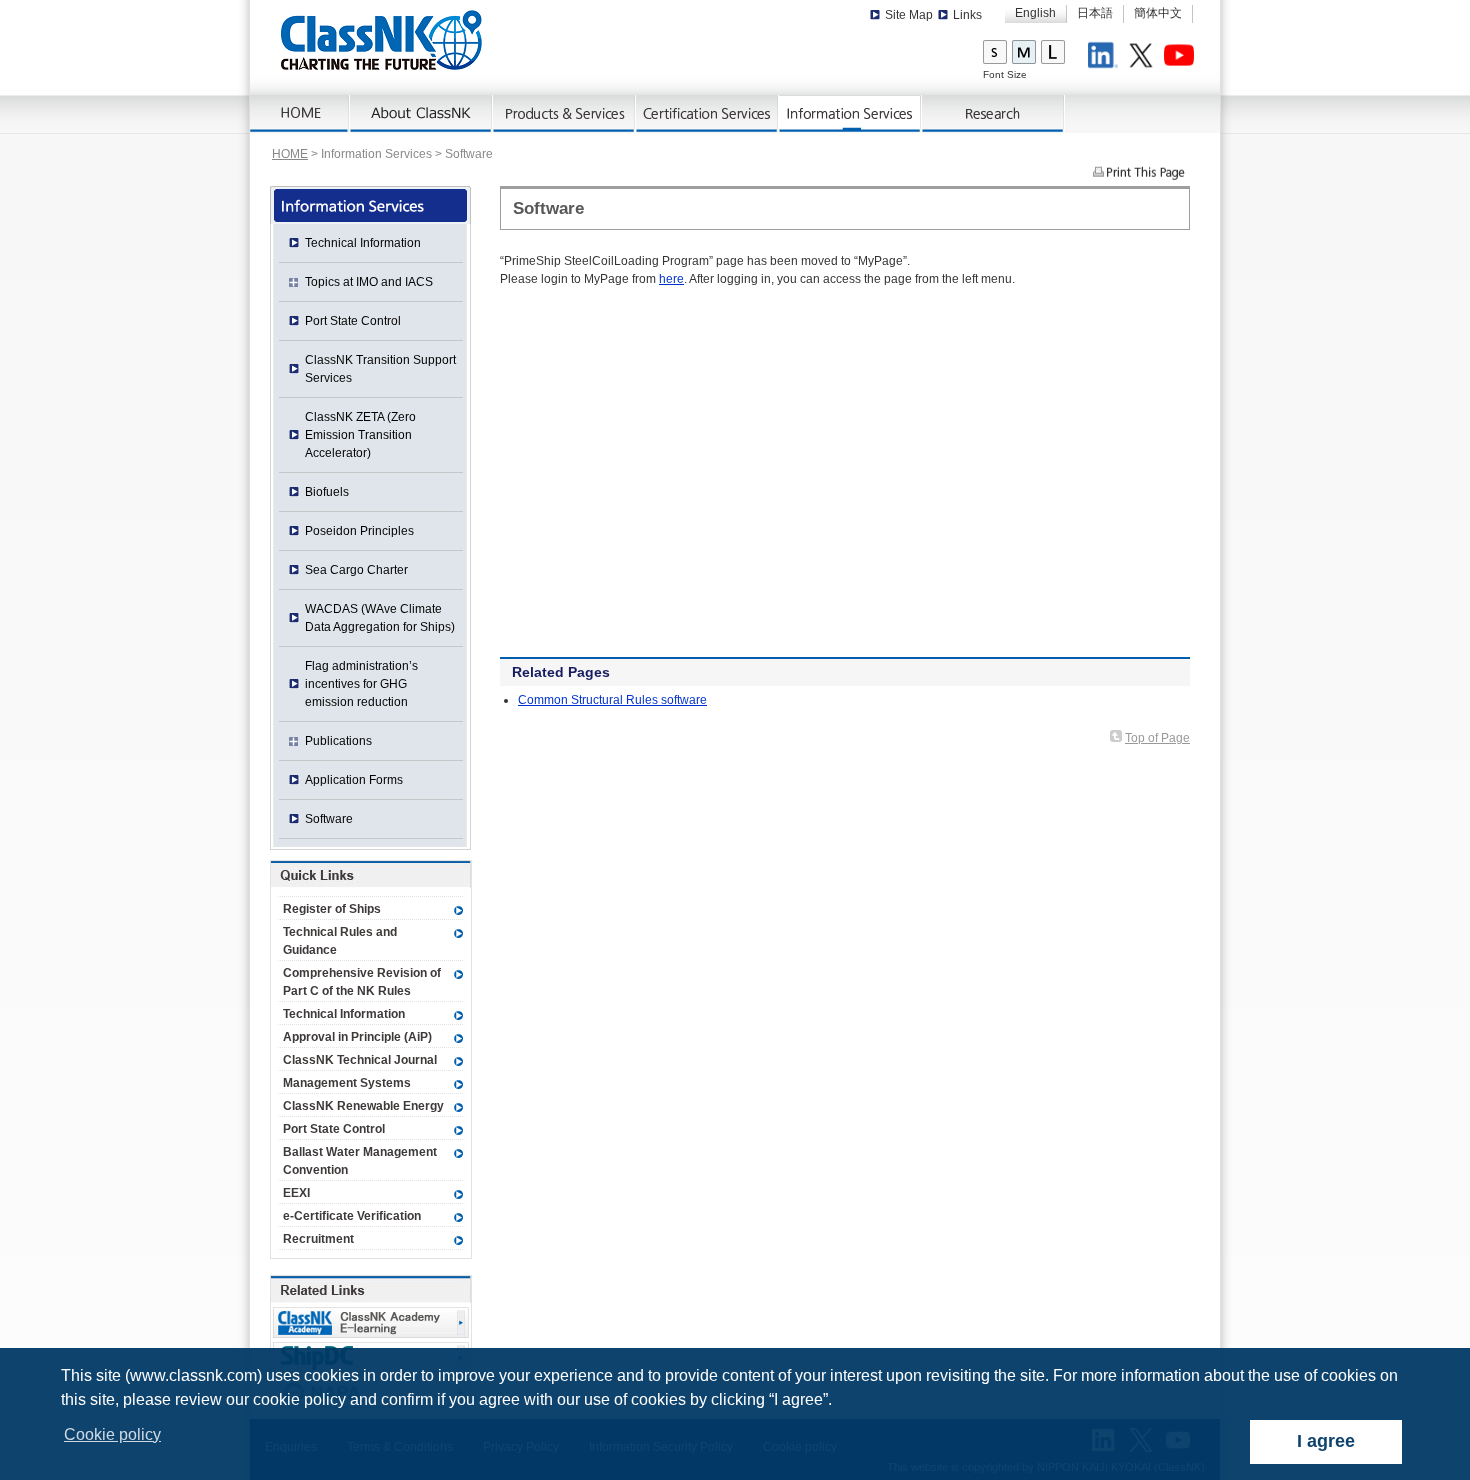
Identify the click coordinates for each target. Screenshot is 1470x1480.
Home (300, 114)
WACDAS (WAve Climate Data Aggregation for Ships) (380, 618)
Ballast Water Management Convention (360, 1161)
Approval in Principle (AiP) (357, 1037)
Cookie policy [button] (112, 1434)
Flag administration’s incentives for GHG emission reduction (361, 684)
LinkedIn (1106, 58)
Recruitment (318, 1239)
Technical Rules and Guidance (340, 941)
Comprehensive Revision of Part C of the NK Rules (362, 982)
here (671, 279)
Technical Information (363, 243)
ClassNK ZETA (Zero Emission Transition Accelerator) (360, 435)
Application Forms (354, 780)
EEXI (296, 1193)
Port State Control (353, 321)
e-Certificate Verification (352, 1216)
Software (329, 819)
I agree (1326, 1441)
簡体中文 (1158, 13)
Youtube (1182, 58)
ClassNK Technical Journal (360, 1060)
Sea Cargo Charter (356, 570)
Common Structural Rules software (612, 700)
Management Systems (347, 1083)
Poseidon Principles (359, 531)
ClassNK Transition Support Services (380, 369)
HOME (290, 154)
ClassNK (381, 40)
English (1035, 13)
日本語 (1095, 13)
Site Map (909, 15)
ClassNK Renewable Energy (363, 1106)
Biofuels (327, 492)
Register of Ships (332, 909)
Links (967, 15)
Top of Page (1157, 738)
